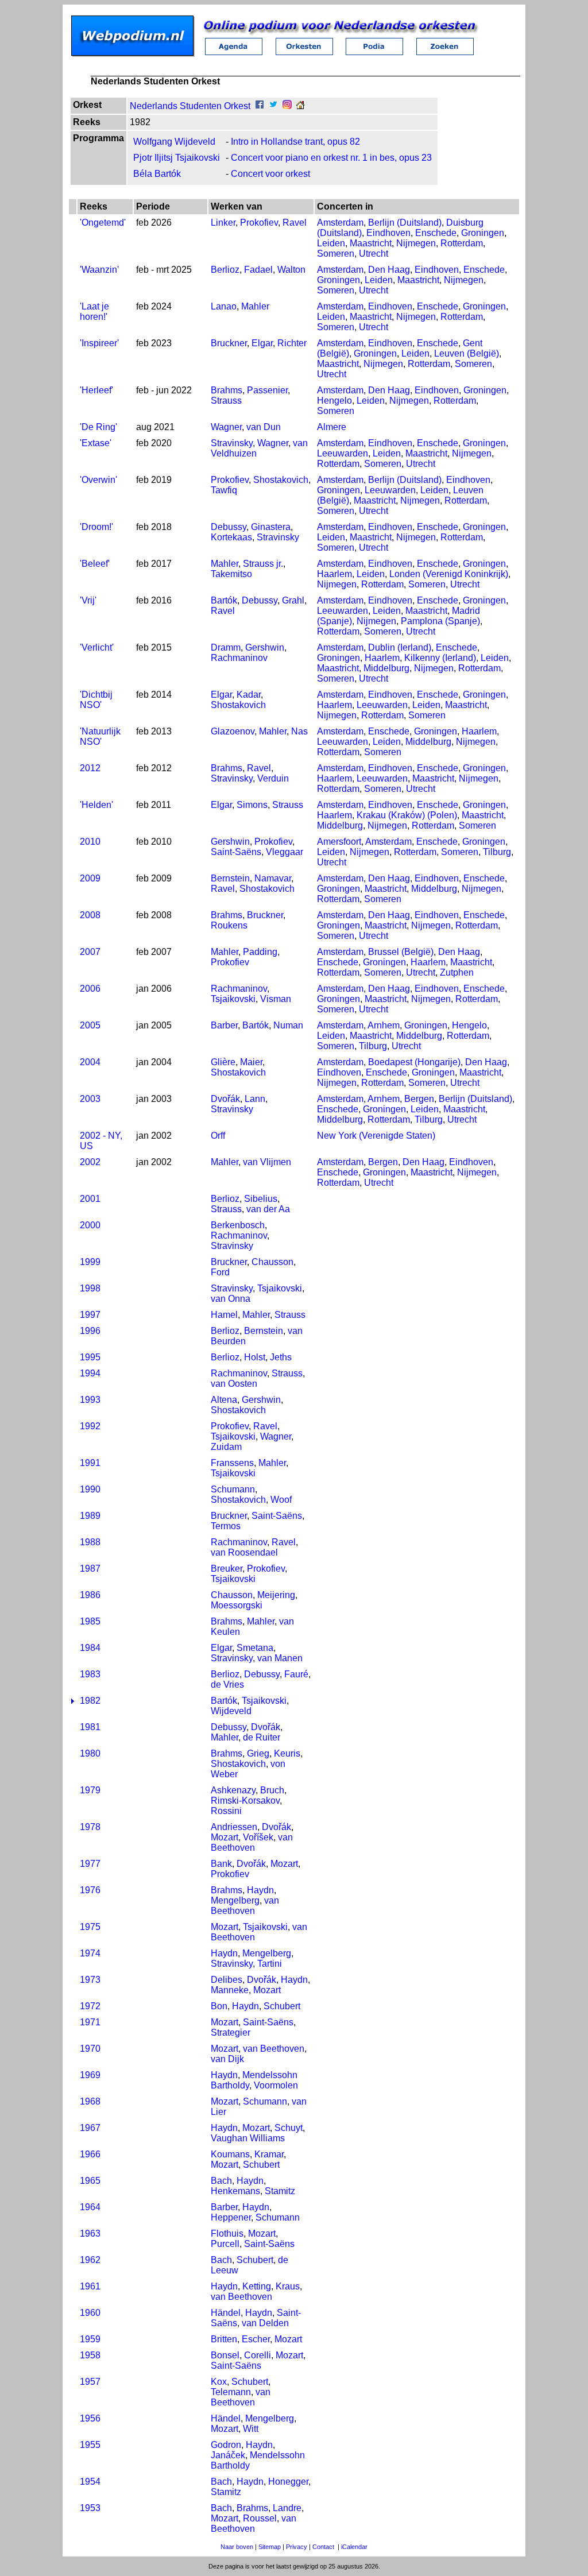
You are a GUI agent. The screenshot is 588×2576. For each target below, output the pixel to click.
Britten (224, 2339)
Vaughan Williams (248, 2138)
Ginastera (271, 527)
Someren (336, 254)
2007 (90, 952)
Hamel (224, 1315)
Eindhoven (388, 233)
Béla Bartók (157, 174)
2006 (90, 989)
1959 (90, 2339)
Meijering (276, 1595)
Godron (226, 2445)
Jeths (281, 1357)
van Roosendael (244, 1552)
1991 (90, 1463)
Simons (252, 805)
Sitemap (270, 2547)
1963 (90, 2233)
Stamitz (280, 2191)
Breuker (227, 1569)
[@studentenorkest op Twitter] (273, 106)
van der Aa (268, 1209)
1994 (90, 1373)
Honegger (288, 2482)
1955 (90, 2445)
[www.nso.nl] (300, 106)
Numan (288, 1025)
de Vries (227, 1685)
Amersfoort (339, 842)
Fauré (296, 1674)
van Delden (265, 2323)
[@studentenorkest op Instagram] (287, 106)
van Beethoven (252, 1842)
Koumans (230, 2154)
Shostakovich (281, 480)
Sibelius (261, 1199)
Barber (224, 1025)
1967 (90, 2128)
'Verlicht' (97, 647)
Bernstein (230, 878)
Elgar (262, 343)
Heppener (231, 2217)
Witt (251, 2429)
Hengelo (334, 401)
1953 (90, 2508)
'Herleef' (96, 390)
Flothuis (227, 2233)
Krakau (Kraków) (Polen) (407, 815)
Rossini (226, 1811)
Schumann (233, 1489)
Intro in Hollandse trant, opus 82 (295, 142)
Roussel (260, 2518)
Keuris (287, 1753)
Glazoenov (233, 731)
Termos (226, 1526)
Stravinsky (232, 443)
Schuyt (289, 2128)
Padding (260, 952)
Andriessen (234, 1827)
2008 (90, 915)
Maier (251, 1062)
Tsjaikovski (233, 999)
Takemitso (231, 574)
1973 (90, 1980)
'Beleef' (95, 564)
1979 (90, 1790)
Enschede (436, 233)
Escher (256, 2339)
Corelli (258, 2355)
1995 (90, 1357)
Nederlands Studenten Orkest (190, 106)
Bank (221, 1864)
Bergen (419, 1099)
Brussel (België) (401, 952)
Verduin (273, 778)
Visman (276, 999)
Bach (221, 2181)
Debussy (229, 527)
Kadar (249, 695)
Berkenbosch (238, 1225)
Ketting (257, 2286)
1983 (90, 1674)
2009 (90, 878)
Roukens (229, 925)
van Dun (264, 427)
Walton (291, 270)
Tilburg (497, 852)
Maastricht (371, 243)
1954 (90, 2482)
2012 (90, 768)
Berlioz (225, 270)
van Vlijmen (267, 1162)
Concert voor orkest (270, 174)
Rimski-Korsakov (245, 1801)
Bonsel (225, 2355)
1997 (90, 1315)
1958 (90, 2355)
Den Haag (389, 270)
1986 (90, 1595)
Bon (219, 2006)
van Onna (231, 1299)
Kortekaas (231, 537)
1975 (90, 1927)
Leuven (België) (467, 353)
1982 (90, 1701)
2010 (90, 842)
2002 (90, 1162)
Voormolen (276, 2085)
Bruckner (229, 343)
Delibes (227, 1980)
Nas (299, 731)
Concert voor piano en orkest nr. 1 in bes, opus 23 (331, 158)
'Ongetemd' (103, 223)
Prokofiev (259, 223)
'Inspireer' (99, 343)
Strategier (231, 2032)
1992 (90, 1426)
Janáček (228, 2455)
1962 (90, 2260)
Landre (287, 2508)
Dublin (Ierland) (400, 647)
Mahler (255, 306)
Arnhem (384, 1025)
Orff (218, 1136)
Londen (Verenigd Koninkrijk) (449, 574)
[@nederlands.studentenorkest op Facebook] (260, 106)
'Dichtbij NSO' (96, 700)
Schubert (282, 2006)
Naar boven (237, 2547)
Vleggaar (285, 852)
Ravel (295, 223)
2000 (90, 1225)
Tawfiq (224, 490)
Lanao (224, 306)
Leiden (331, 243)
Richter (292, 343)
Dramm (226, 647)
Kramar (269, 2154)
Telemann (231, 2392)
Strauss (226, 401)
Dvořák (225, 1099)
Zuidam (226, 1447)
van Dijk (227, 2059)
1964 (90, 2207)
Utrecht (374, 254)
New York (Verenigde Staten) (376, 1136)
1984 (90, 1648)
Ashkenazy (233, 1790)
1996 (90, 1331)
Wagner (226, 427)
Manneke (230, 1990)
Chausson (272, 1262)
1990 (90, 1489)
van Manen (280, 1658)
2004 (90, 1062)
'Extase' (96, 443)
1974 (90, 1953)
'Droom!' (96, 527)
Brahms (227, 390)
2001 (90, 1199)
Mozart (225, 1837)
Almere (332, 427)
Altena (224, 1400)
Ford (220, 1272)
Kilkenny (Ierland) (440, 658)
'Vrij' (88, 600)
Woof (281, 1500)
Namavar (273, 878)
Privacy (297, 2547)
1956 (90, 2418)
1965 (90, 2181)
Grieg (258, 1753)
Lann (255, 1099)
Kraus (288, 2286)
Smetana (255, 1648)
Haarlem (334, 574)
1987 (90, 1569)
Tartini (270, 1964)
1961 (90, 2286)
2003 (90, 1099)
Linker (223, 223)
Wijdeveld (231, 1711)
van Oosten (234, 1384)
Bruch (272, 1790)
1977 (90, 1864)
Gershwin (265, 647)
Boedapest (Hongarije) (414, 1062)
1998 (90, 1288)
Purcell (225, 2244)
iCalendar (354, 2547)
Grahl (293, 600)
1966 (90, 2154)
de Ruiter (262, 1737)
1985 (90, 1621)
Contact (323, 2547)
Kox (219, 2382)
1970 (90, 2049)
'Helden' (96, 805)
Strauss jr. (263, 564)
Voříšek (258, 1837)
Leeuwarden (343, 453)
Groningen (483, 233)
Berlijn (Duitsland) (405, 223)
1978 (90, 1827)
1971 (90, 2022)
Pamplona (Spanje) (440, 621)
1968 (90, 2101)
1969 (90, 2075)
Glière (223, 1062)
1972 (90, 2006)
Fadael (258, 270)
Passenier (267, 390)
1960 (90, 2313)
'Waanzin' (99, 270)
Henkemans (235, 2191)
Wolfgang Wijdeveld (174, 142)
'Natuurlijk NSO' (100, 736)
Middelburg (386, 668)
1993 (90, 1400)
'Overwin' (98, 480)
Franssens (232, 1463)
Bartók (224, 600)
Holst (255, 1357)
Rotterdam (462, 243)
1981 (90, 1727)
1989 (90, 1516)
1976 (90, 1890)
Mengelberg (235, 1900)
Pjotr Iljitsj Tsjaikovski (177, 158)
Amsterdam (340, 223)
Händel (226, 2313)
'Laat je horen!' (94, 312)
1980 (90, 1753)
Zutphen (457, 972)
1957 (90, 2382)
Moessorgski (237, 1605)
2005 (90, 1025)
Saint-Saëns (236, 852)
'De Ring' (98, 427)
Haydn (260, 1890)
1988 (90, 1542)
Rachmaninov (239, 658)
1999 (90, 1262)
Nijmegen (416, 243)
